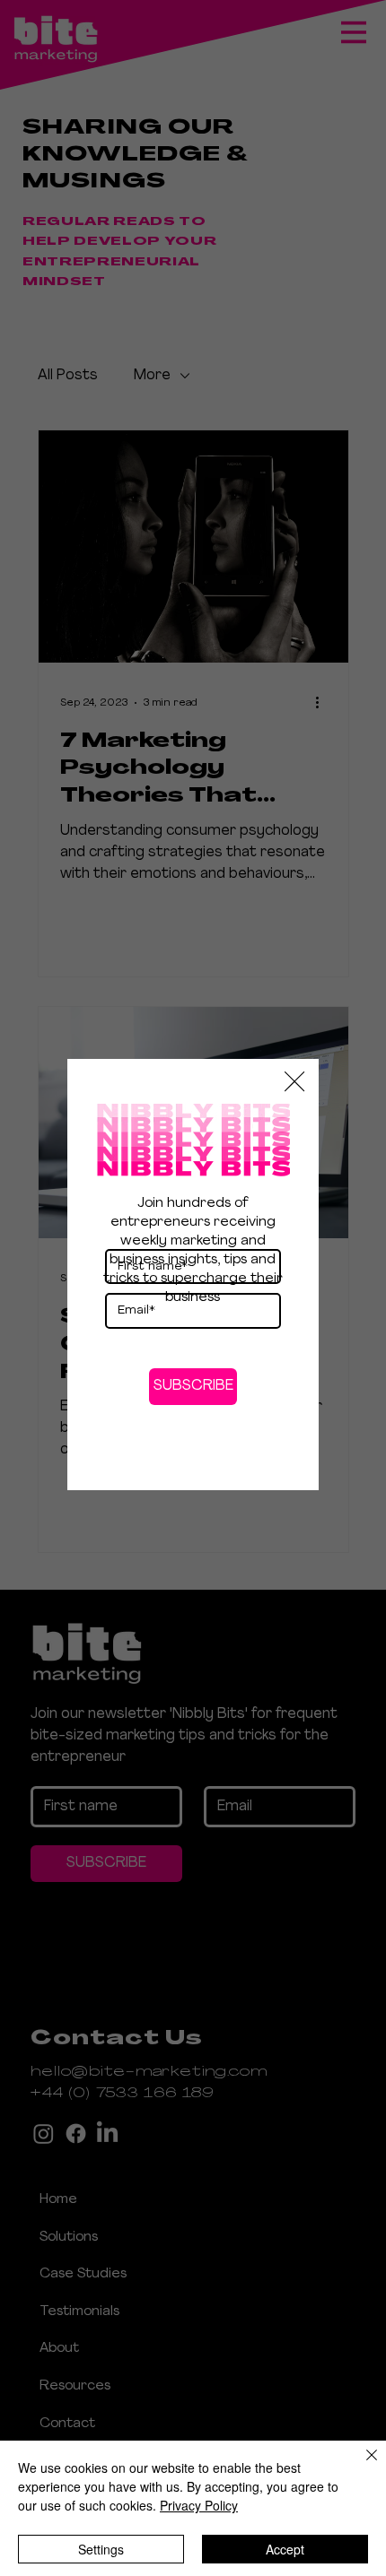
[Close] (361, 2466)
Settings (101, 2549)
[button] (294, 1082)
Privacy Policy (199, 2505)
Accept (285, 2549)
